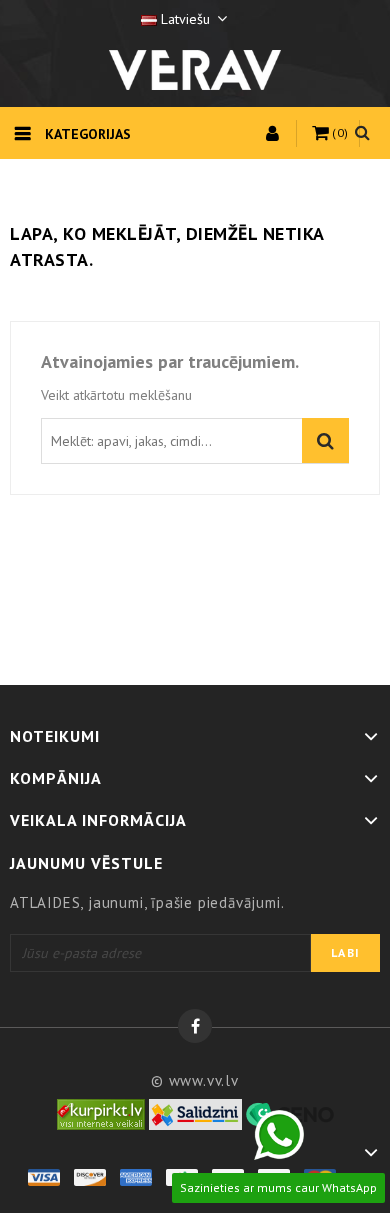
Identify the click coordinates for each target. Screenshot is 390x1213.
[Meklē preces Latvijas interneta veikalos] (101, 1113)
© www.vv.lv (195, 1080)
